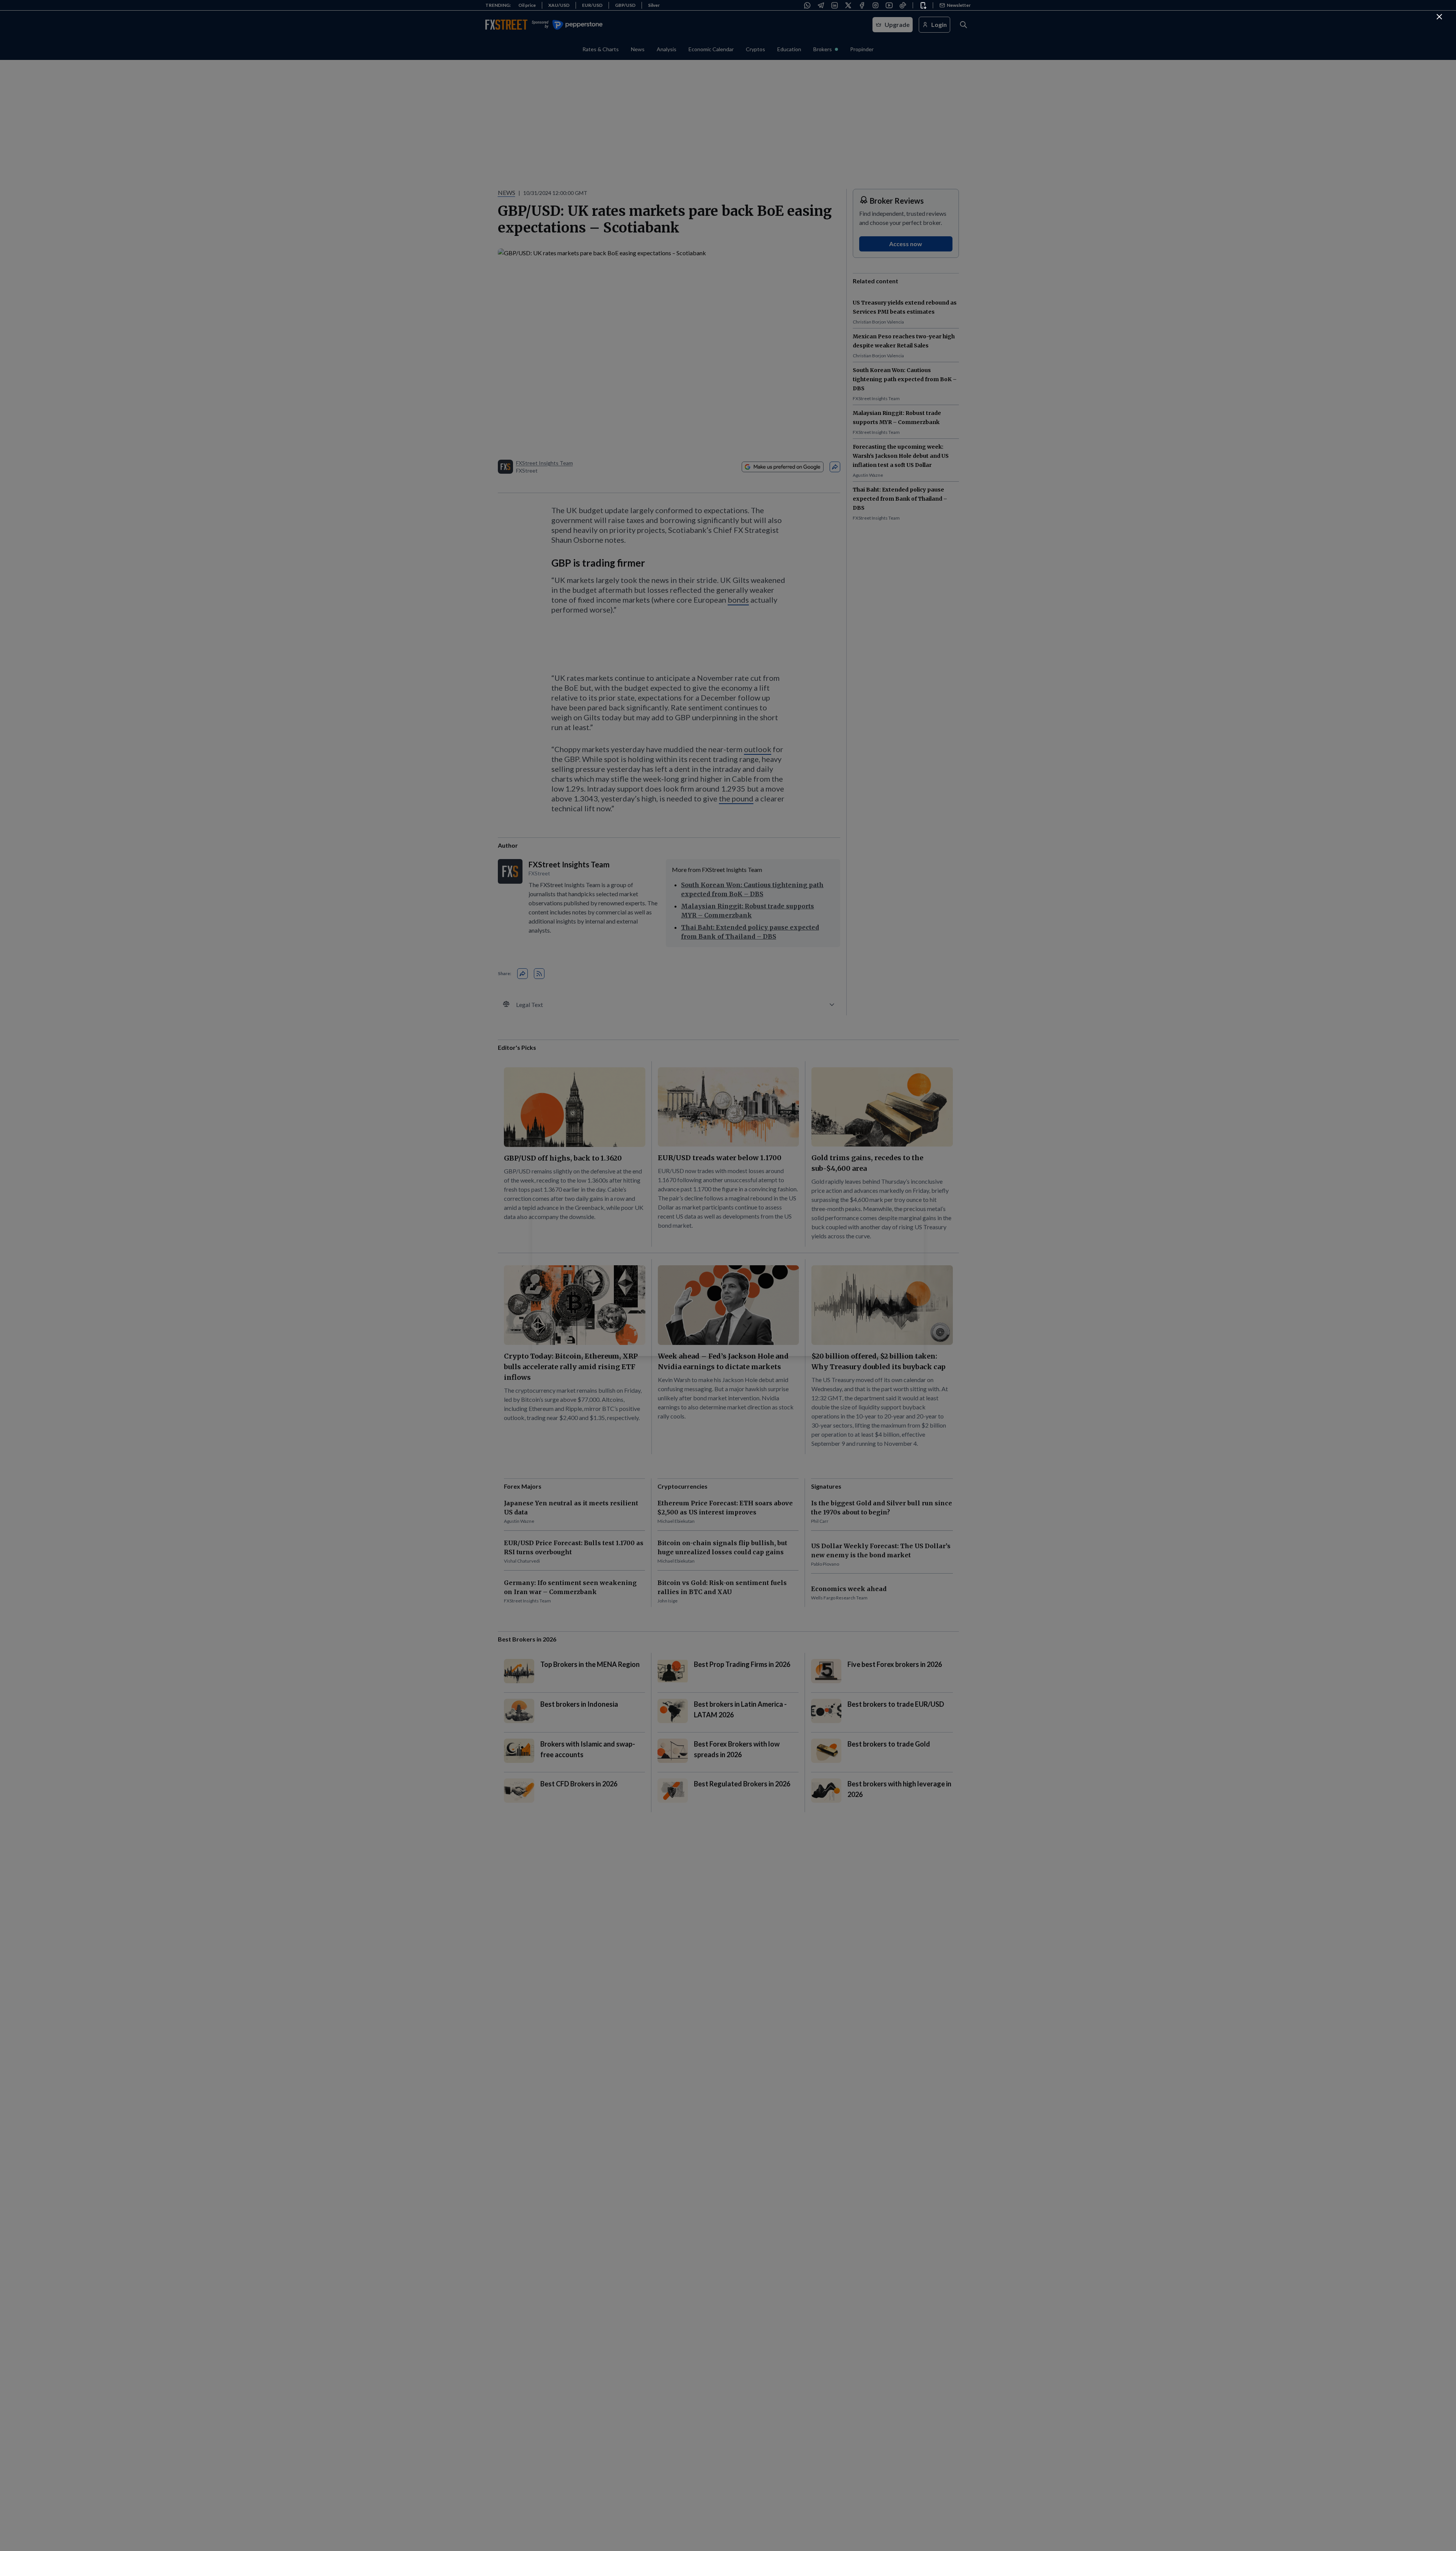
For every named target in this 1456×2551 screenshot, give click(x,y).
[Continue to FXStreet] (1439, 17)
